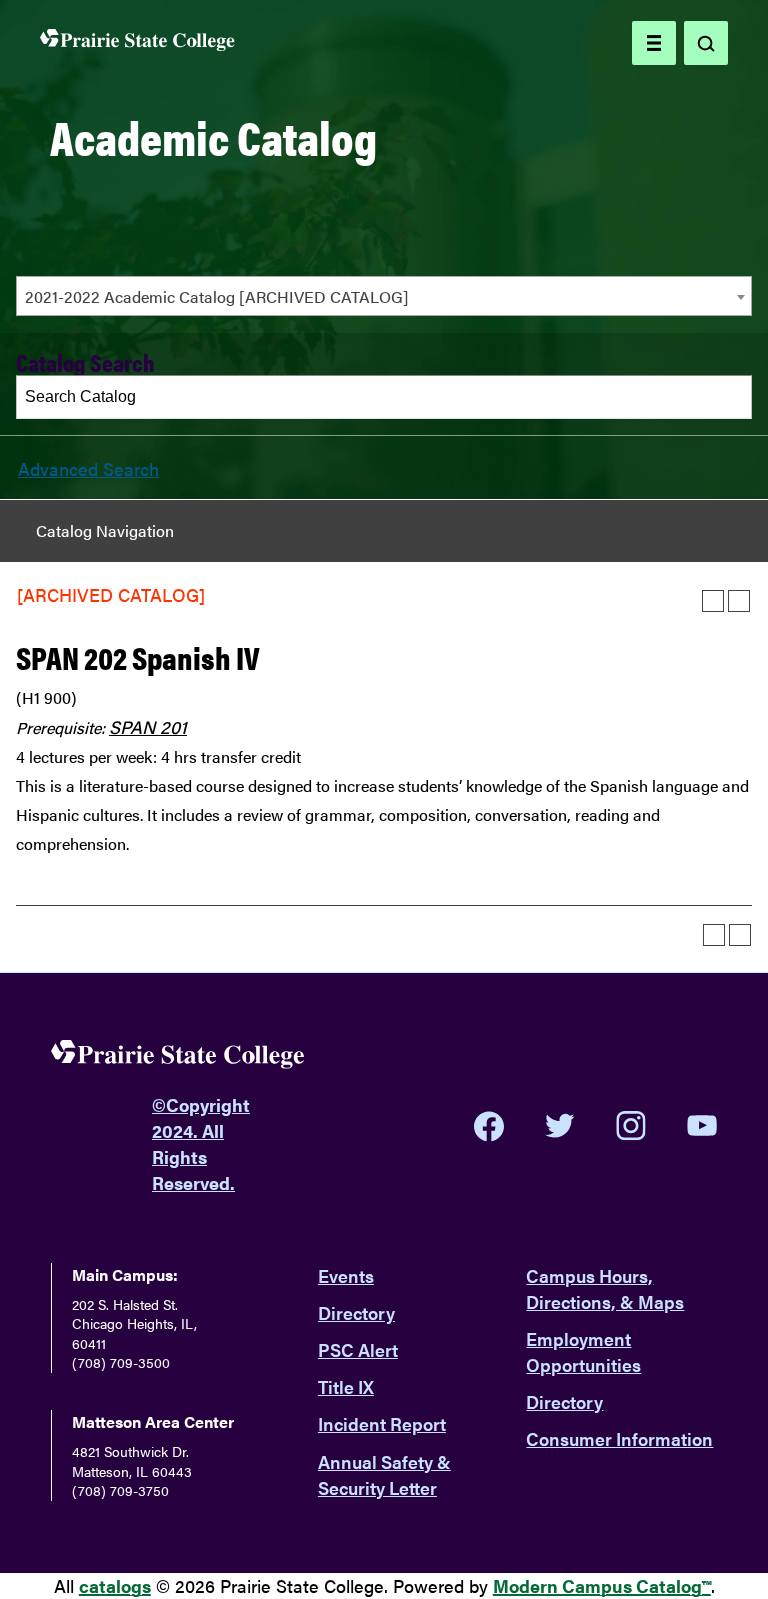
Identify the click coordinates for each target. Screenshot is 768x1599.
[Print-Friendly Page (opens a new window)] (713, 601)
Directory (356, 1312)
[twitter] (560, 1126)
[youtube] (702, 1125)
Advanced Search (88, 468)
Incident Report (382, 1423)
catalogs (115, 1585)
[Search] (731, 397)
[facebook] (489, 1126)
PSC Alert (358, 1349)
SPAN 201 (148, 726)
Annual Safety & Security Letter (384, 1474)
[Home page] (137, 43)
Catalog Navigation (105, 530)
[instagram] (631, 1126)
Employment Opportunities (583, 1351)
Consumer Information (619, 1438)
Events (346, 1275)
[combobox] (384, 296)
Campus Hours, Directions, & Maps (605, 1288)
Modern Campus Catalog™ (602, 1585)
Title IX (346, 1386)
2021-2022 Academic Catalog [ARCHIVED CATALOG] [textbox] (217, 296)
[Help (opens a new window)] (739, 601)
